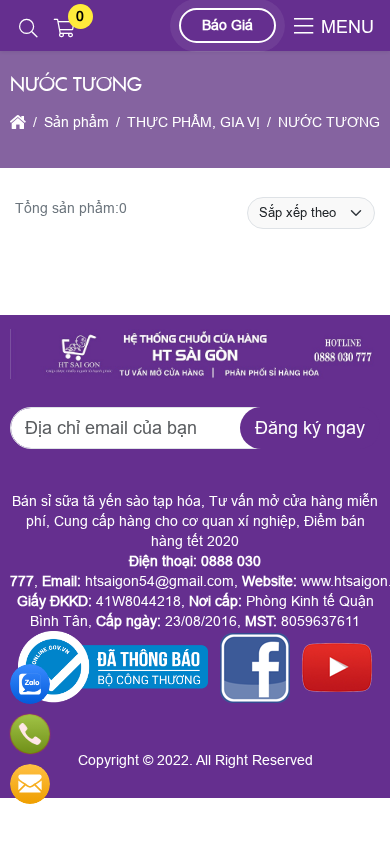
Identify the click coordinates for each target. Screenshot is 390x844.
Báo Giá (227, 25)
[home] (18, 122)
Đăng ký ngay (310, 428)
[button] (28, 29)
